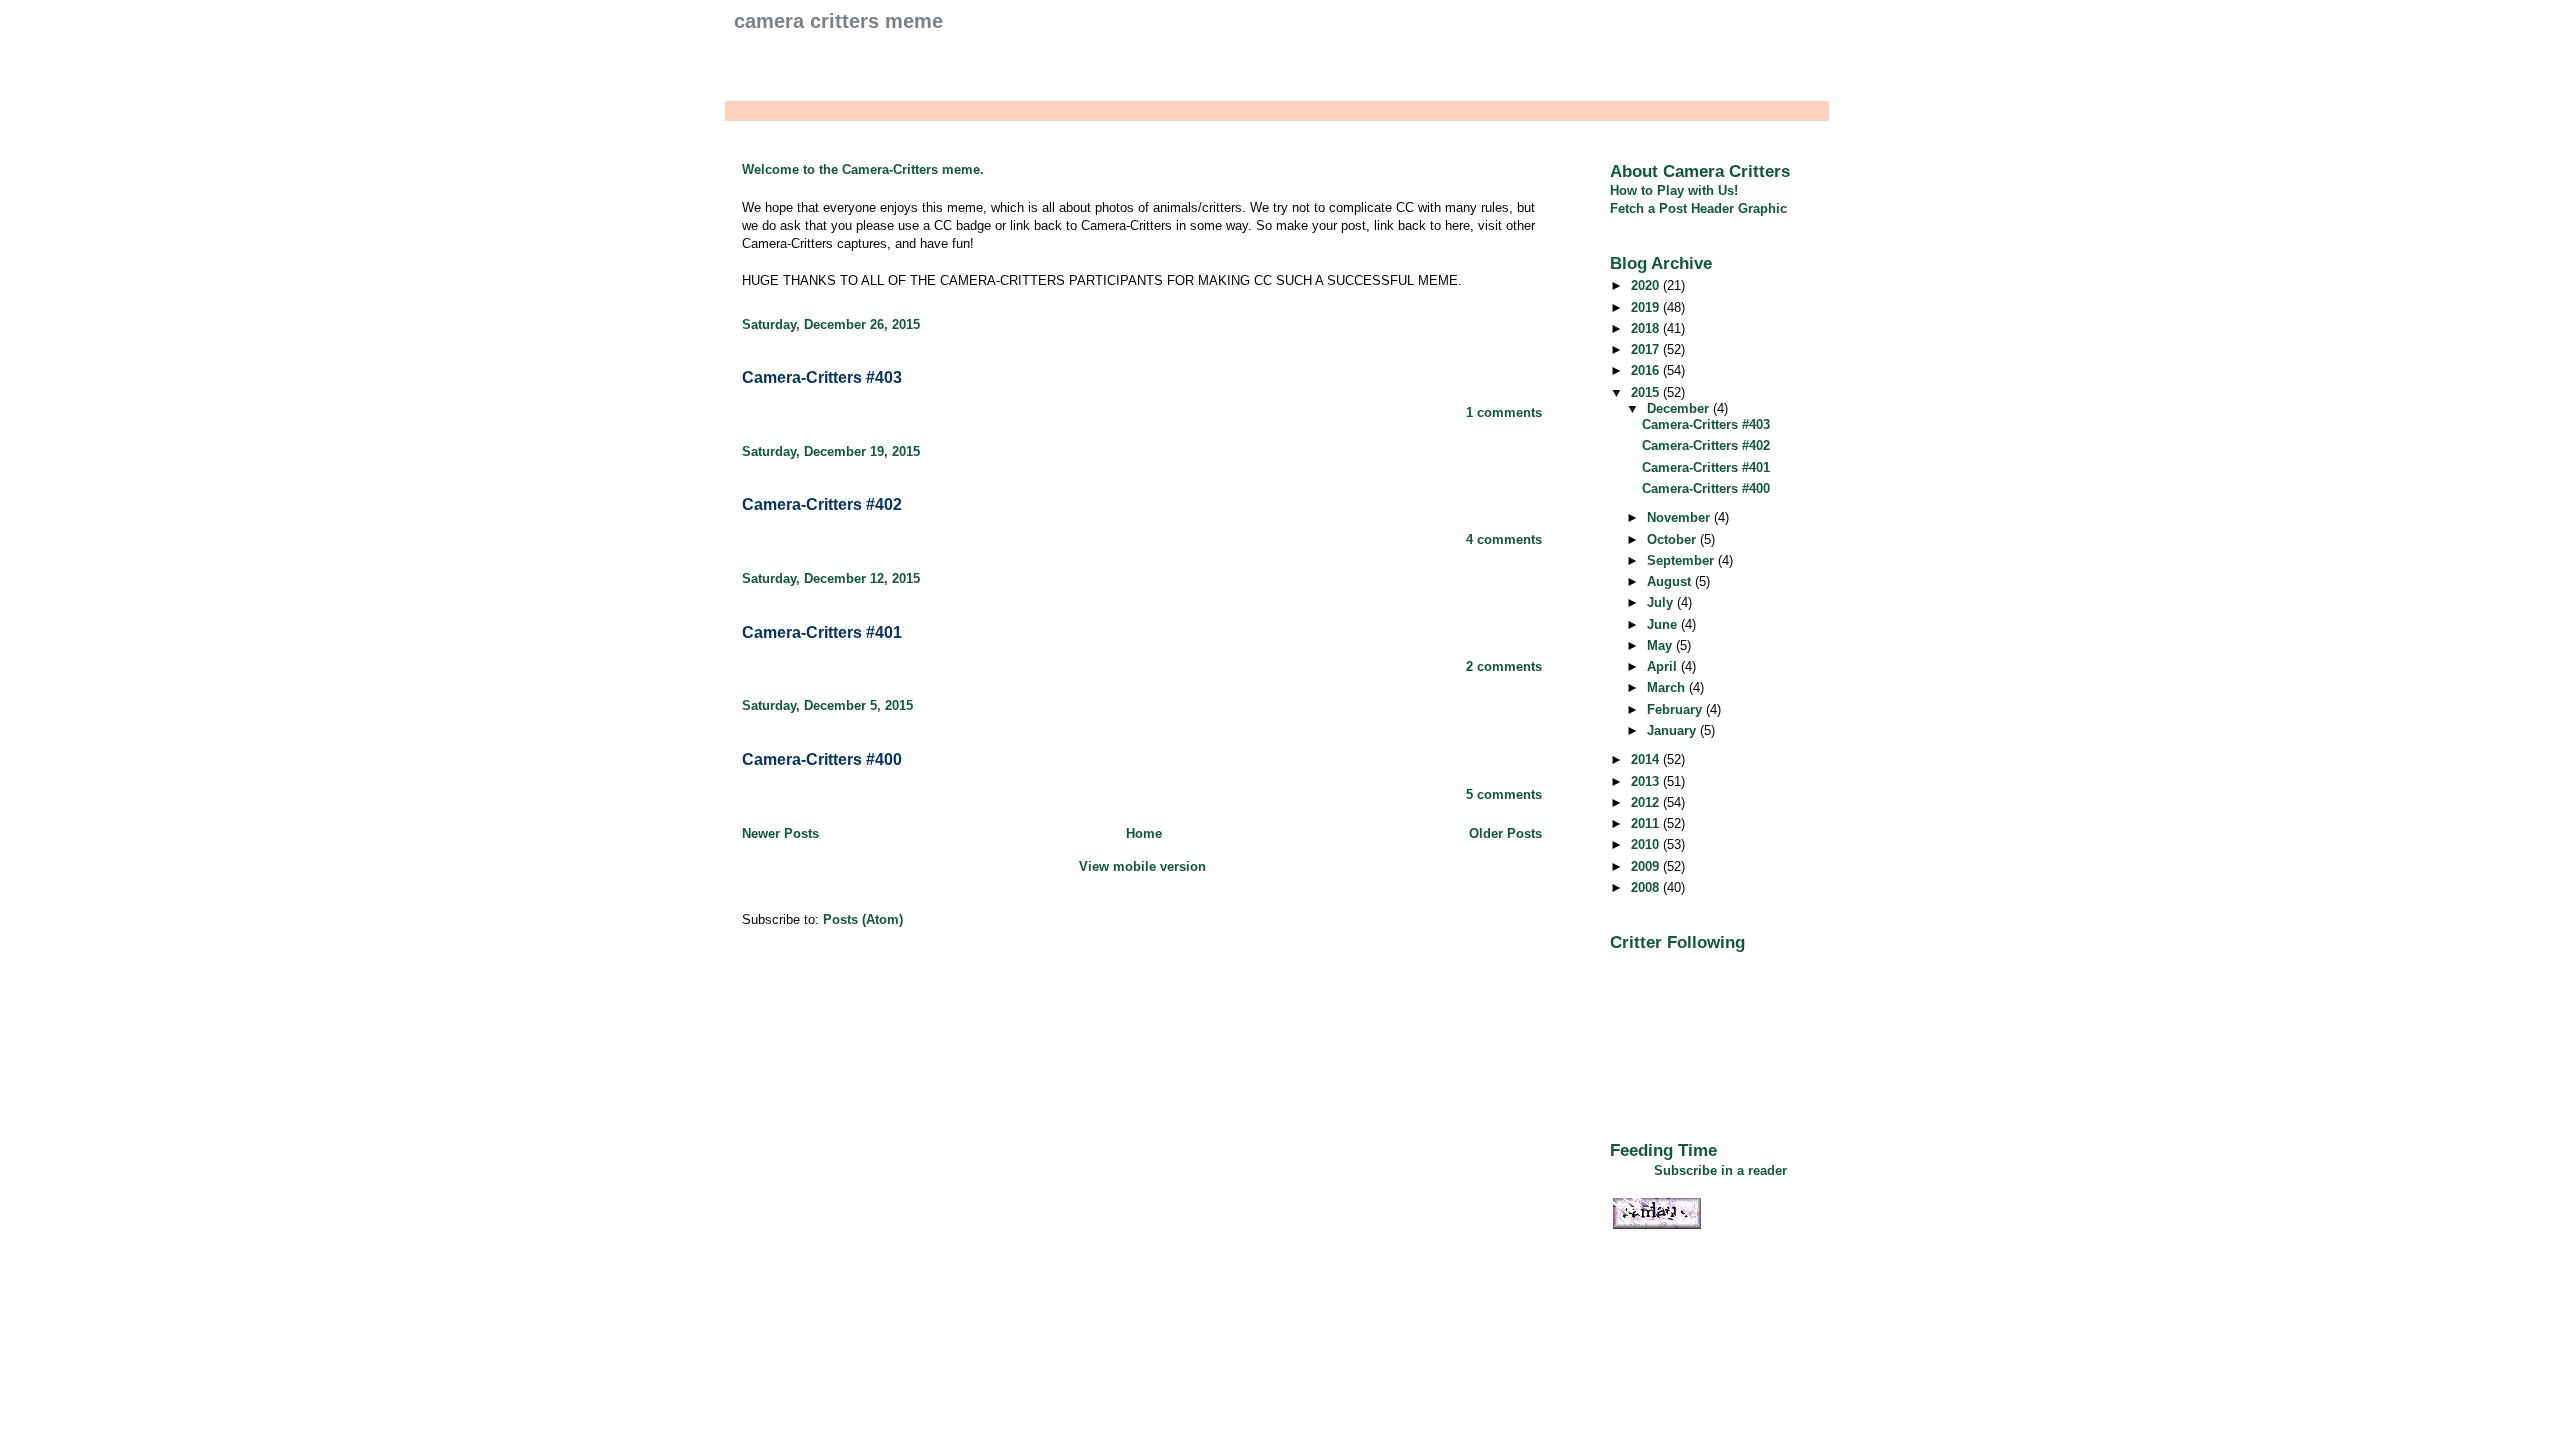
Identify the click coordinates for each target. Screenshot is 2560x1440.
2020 (1647, 285)
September (1682, 560)
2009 (1647, 866)
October (1673, 539)
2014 (1647, 759)
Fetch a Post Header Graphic (1698, 208)
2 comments (1504, 666)
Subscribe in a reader (1720, 1170)
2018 (1647, 328)
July (1662, 602)
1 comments (1504, 412)
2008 (1647, 887)
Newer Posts (780, 833)
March (1668, 687)
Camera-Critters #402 (822, 504)
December (1680, 408)
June (1664, 624)
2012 (1647, 802)
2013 (1647, 781)
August (1671, 581)
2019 (1647, 307)
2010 (1647, 844)
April (1664, 666)
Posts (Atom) (863, 919)
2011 (1647, 823)
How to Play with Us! (1674, 190)
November (1680, 517)
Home (1144, 833)
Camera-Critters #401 (822, 632)
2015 (1647, 392)
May (1661, 645)
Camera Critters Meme (838, 21)
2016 (1647, 370)
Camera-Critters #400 (822, 759)
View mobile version (1142, 866)
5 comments (1504, 794)
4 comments (1504, 539)
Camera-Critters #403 (822, 377)
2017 (1647, 349)
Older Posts (1505, 833)
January (1673, 730)
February (1676, 709)
